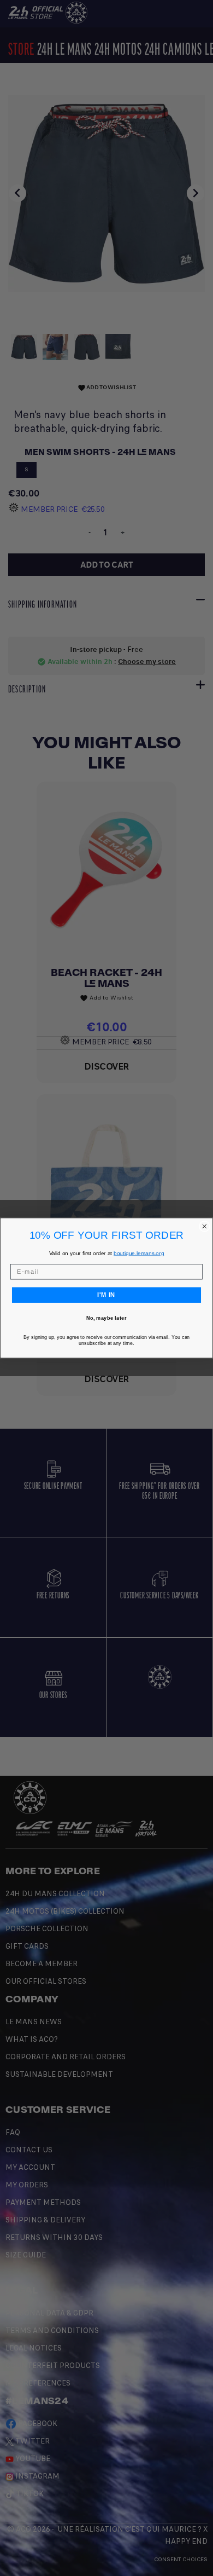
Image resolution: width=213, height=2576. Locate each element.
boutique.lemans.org (139, 1253)
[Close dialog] (205, 1226)
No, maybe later (106, 1318)
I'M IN (106, 1295)
